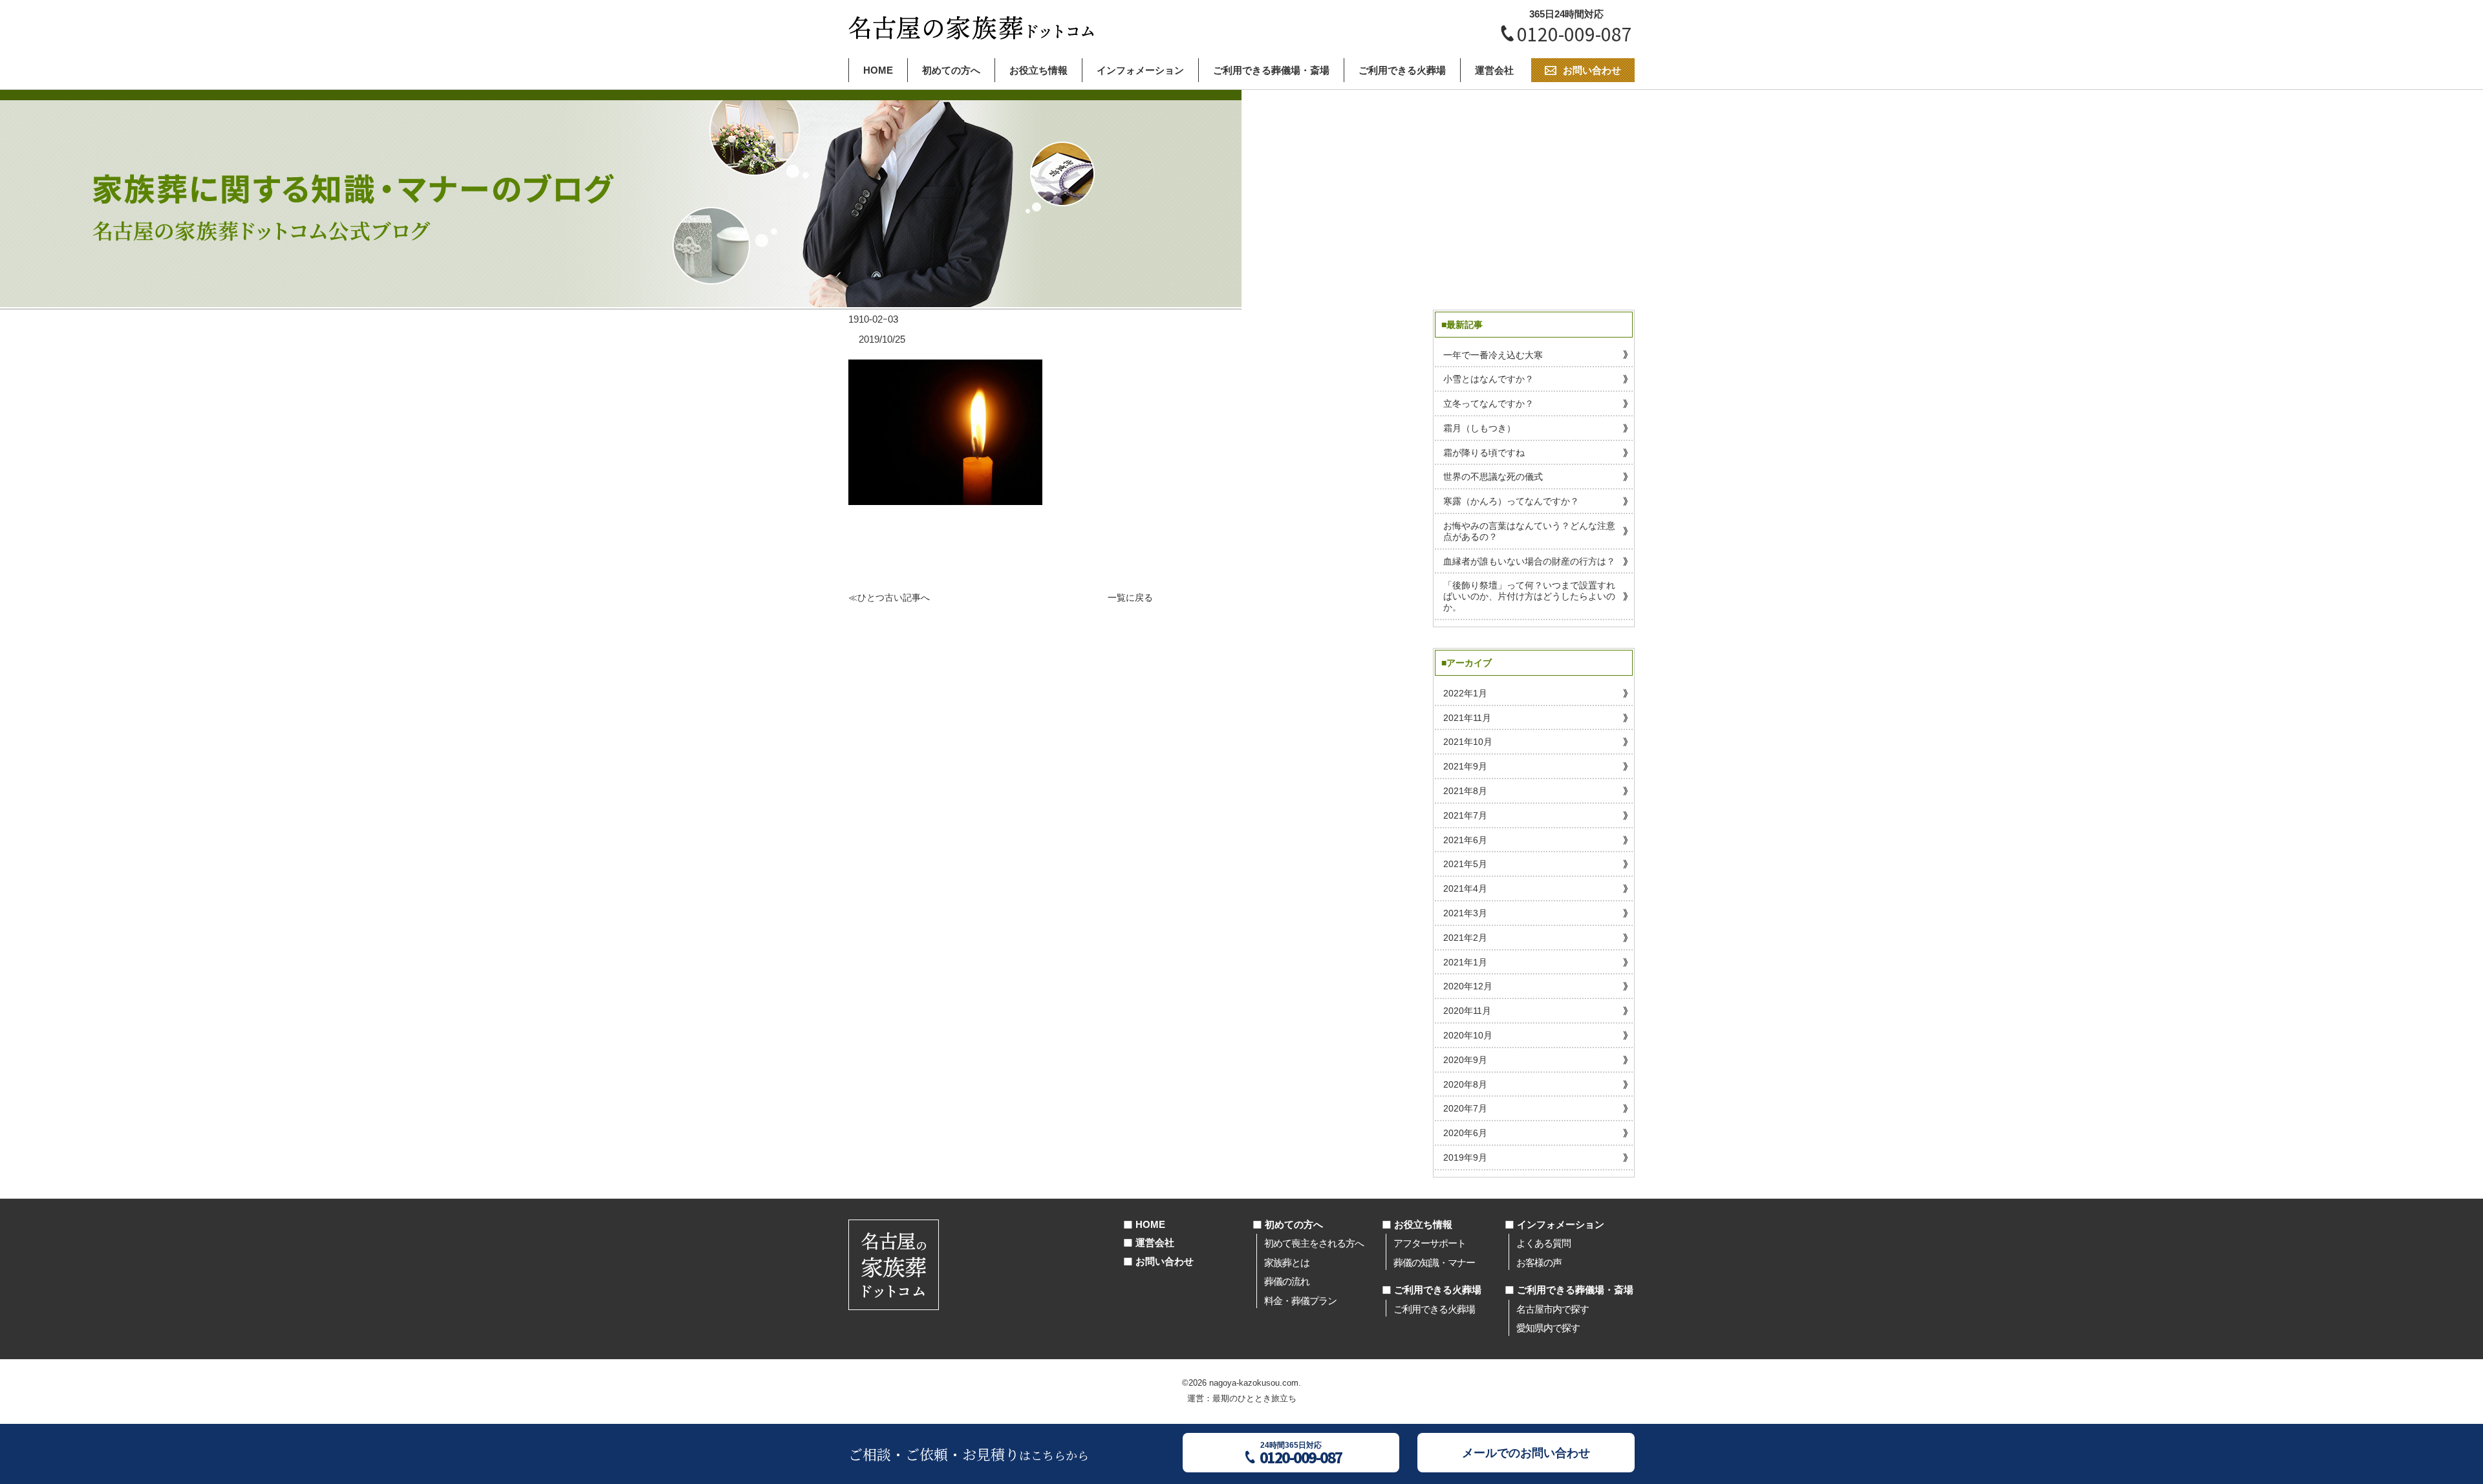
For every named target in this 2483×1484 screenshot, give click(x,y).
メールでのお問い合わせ (1526, 1453)
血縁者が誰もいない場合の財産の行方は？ (1529, 561)
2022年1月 (1465, 693)
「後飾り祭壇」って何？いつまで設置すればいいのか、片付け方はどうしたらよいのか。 (1529, 596)
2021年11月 (1467, 718)
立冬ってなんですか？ (1489, 403)
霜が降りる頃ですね (1484, 453)
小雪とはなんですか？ (1489, 379)
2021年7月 (1465, 815)
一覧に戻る (1130, 597)
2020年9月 (1465, 1060)
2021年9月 (1465, 766)
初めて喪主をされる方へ (1314, 1243)
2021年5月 (1465, 864)
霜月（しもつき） (1479, 428)
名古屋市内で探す (1553, 1309)
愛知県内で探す (1548, 1328)
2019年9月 (1465, 1157)
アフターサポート (1430, 1243)
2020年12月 (1468, 986)
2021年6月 (1465, 840)
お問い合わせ (1165, 1261)
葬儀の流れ (1287, 1281)
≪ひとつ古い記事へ (889, 597)
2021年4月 (1465, 888)
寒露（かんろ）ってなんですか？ (1511, 501)
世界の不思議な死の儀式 (1493, 477)
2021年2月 (1465, 938)
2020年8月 (1465, 1084)
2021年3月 (1465, 913)
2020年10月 (1468, 1035)
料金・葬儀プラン (1300, 1301)
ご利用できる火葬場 (1402, 70)
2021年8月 (1465, 791)
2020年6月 (1465, 1133)
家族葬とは (1287, 1263)
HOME (878, 70)
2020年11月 (1467, 1011)
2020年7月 (1465, 1108)
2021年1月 (1465, 962)
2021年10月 (1468, 742)
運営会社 (1494, 70)
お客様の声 (1539, 1263)
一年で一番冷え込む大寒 (1493, 355)
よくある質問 (1543, 1243)
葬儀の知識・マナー (1434, 1263)
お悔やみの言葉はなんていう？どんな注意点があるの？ (1529, 531)
